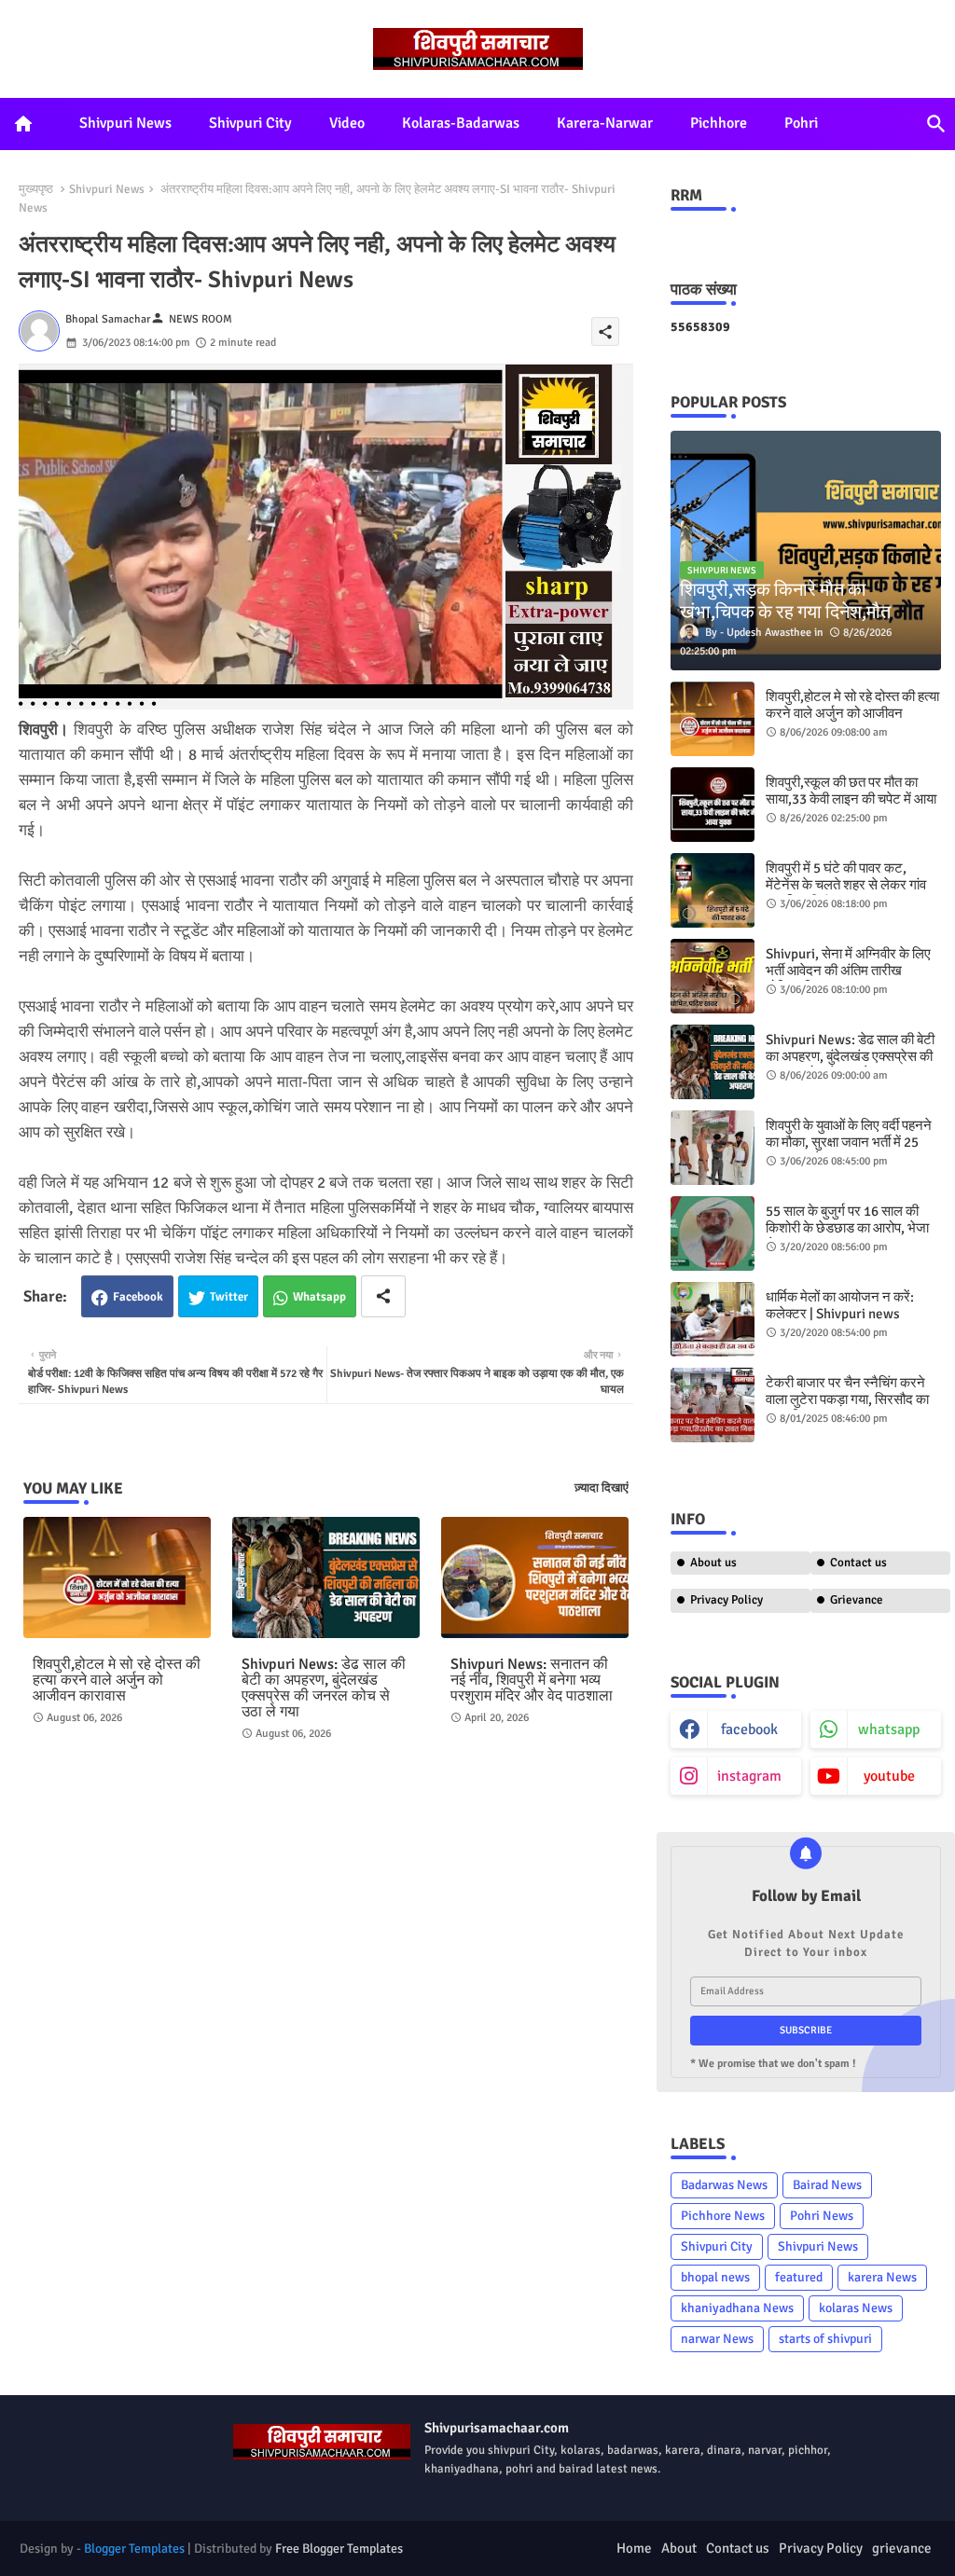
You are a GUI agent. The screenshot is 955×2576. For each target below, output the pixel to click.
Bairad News (827, 2185)
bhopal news (715, 2277)
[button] (936, 124)
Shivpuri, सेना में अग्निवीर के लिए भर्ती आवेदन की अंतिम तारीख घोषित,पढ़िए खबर (848, 971)
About (679, 2548)
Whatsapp (319, 1297)
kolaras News (856, 2308)
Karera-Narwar (605, 123)
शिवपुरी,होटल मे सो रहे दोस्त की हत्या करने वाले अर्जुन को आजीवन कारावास (117, 1681)
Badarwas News (724, 2185)
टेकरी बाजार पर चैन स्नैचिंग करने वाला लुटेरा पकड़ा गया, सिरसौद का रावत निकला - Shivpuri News (847, 1399)
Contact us (858, 1563)
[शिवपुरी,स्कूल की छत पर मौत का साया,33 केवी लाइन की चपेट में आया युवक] (713, 805)
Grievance (857, 1600)
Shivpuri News (125, 123)
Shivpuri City (250, 123)
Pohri (801, 123)
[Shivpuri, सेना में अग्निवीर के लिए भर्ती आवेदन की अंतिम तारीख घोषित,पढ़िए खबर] (713, 976)
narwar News (717, 2339)
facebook (749, 1729)
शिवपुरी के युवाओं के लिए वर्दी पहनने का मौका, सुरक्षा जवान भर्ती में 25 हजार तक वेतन (849, 1142)
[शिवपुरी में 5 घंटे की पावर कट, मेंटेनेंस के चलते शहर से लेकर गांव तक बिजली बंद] (713, 890)
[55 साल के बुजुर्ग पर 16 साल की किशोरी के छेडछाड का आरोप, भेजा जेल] (713, 1233)
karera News (882, 2277)
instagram (749, 1776)
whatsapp (889, 1729)
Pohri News (822, 2216)
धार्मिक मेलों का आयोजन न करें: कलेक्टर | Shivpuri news (840, 1305)
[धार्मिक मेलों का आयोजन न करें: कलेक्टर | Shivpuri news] (713, 1319)
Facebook (138, 1297)
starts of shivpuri (825, 2339)
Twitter (229, 1297)
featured (799, 2277)
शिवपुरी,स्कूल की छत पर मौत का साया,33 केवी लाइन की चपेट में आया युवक (851, 799)
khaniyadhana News (737, 2308)
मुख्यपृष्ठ (36, 189)
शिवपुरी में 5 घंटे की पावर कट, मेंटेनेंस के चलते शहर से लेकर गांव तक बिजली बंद (846, 885)
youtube (889, 1776)
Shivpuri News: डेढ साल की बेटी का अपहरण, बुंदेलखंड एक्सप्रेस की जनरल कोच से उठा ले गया (324, 1688)
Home (634, 2548)
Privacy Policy (727, 1600)
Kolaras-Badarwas (461, 123)
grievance (902, 2548)
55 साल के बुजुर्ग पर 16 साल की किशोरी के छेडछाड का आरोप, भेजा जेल (847, 1228)
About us (713, 1563)
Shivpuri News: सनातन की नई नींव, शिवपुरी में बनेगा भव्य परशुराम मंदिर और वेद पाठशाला (532, 1681)
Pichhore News (723, 2216)
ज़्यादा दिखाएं (602, 1488)
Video (347, 123)
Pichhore (719, 123)
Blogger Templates (134, 2548)
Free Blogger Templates (339, 2548)
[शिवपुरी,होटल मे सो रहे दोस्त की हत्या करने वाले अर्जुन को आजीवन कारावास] (713, 719)
